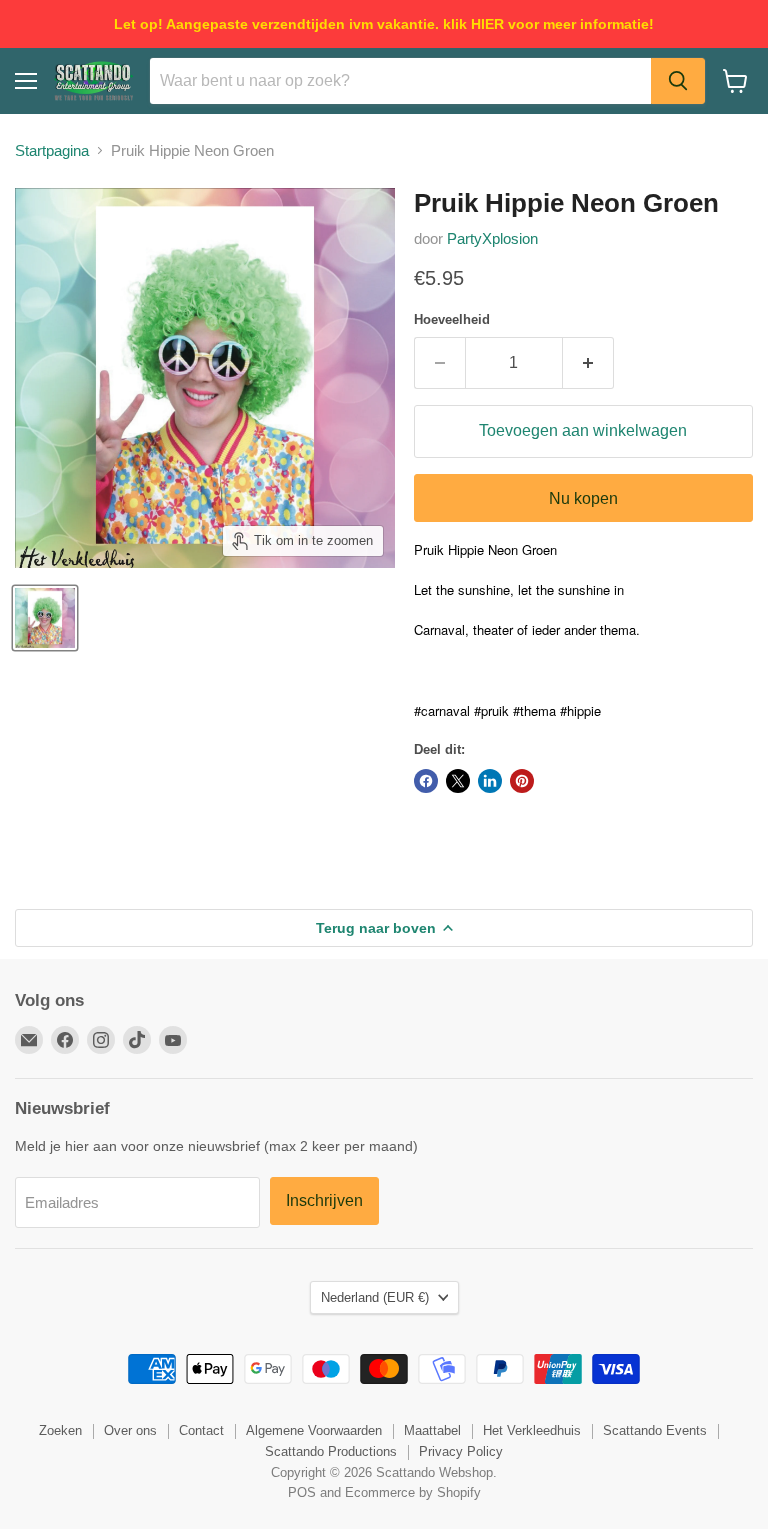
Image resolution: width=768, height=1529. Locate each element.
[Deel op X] (458, 781)
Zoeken (60, 1430)
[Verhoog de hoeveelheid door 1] (588, 363)
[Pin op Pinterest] (522, 781)
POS (302, 1492)
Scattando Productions (331, 1451)
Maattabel (432, 1430)
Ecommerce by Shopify (413, 1492)
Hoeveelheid (452, 319)
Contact (201, 1430)
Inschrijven (324, 1200)
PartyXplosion (492, 238)
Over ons (130, 1430)
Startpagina (52, 150)
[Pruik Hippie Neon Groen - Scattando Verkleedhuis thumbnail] (45, 618)
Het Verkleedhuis (532, 1430)
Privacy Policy (461, 1451)
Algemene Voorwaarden (314, 1430)
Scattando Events (655, 1430)
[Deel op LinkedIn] (490, 781)
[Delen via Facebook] (426, 781)
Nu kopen (583, 498)
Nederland (375, 1297)
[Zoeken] (678, 81)
